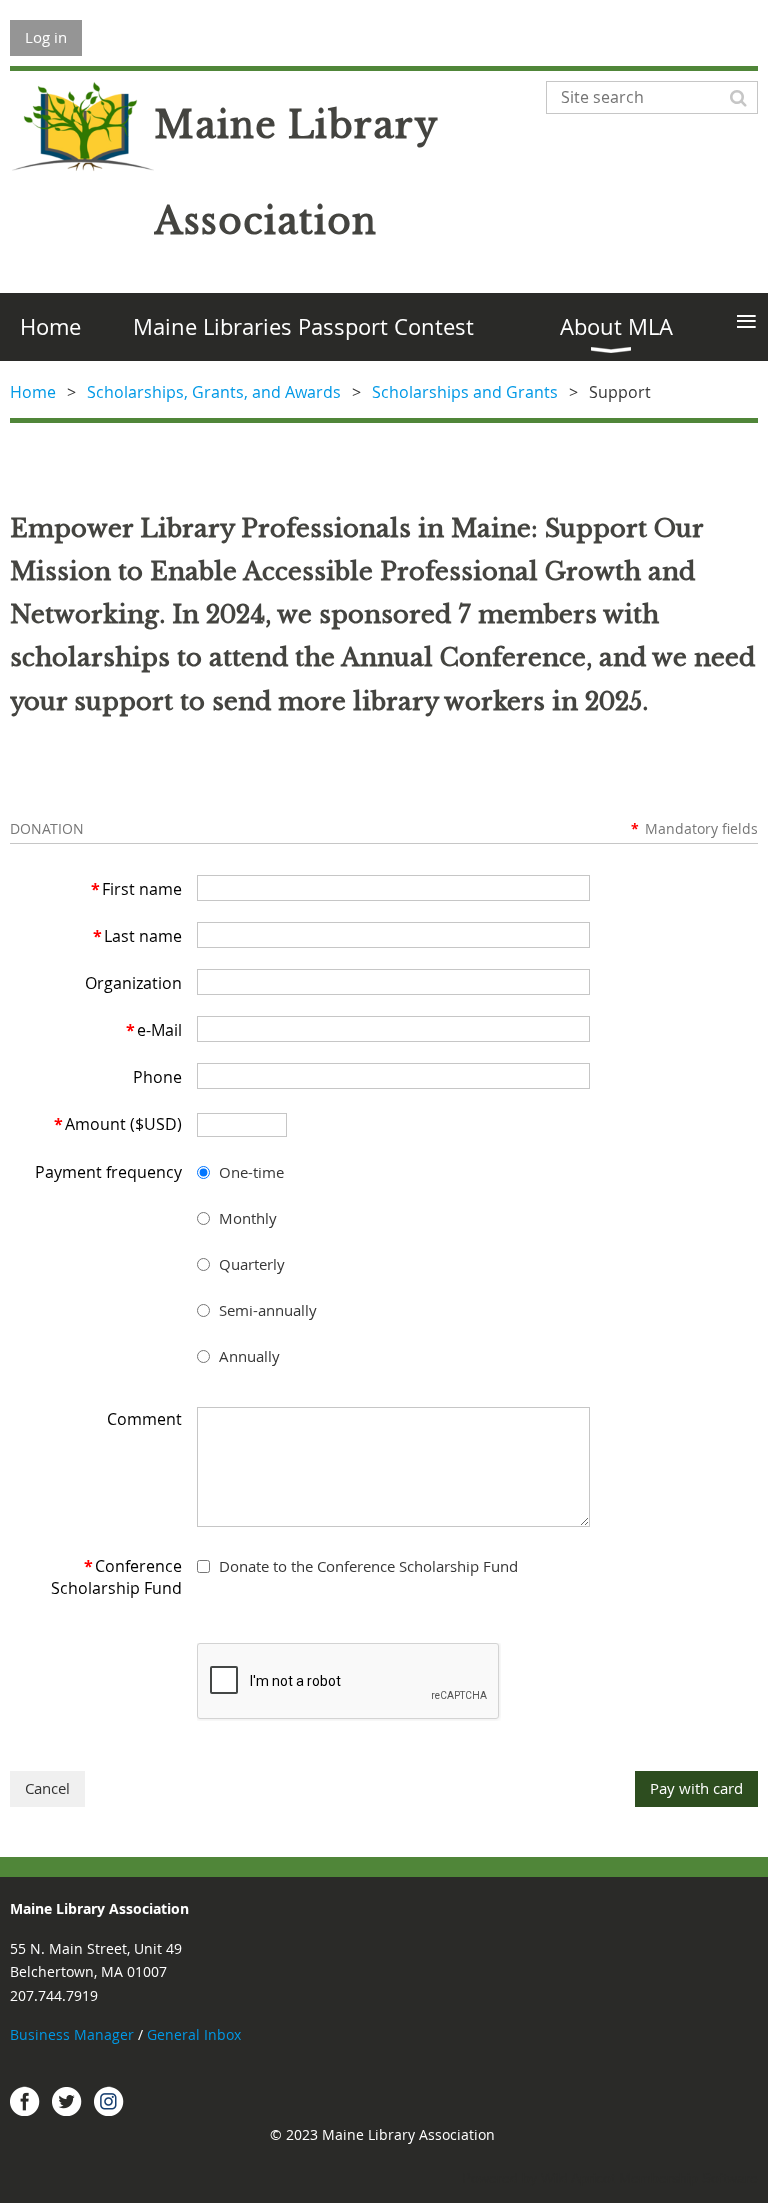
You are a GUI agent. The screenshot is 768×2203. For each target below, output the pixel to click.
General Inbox (196, 2034)
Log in (46, 37)
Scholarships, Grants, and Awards (214, 392)
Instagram (109, 2101)
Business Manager (72, 2034)
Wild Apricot (578, 2178)
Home (33, 392)
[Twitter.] (67, 2101)
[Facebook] (25, 2101)
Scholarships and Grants (465, 392)
